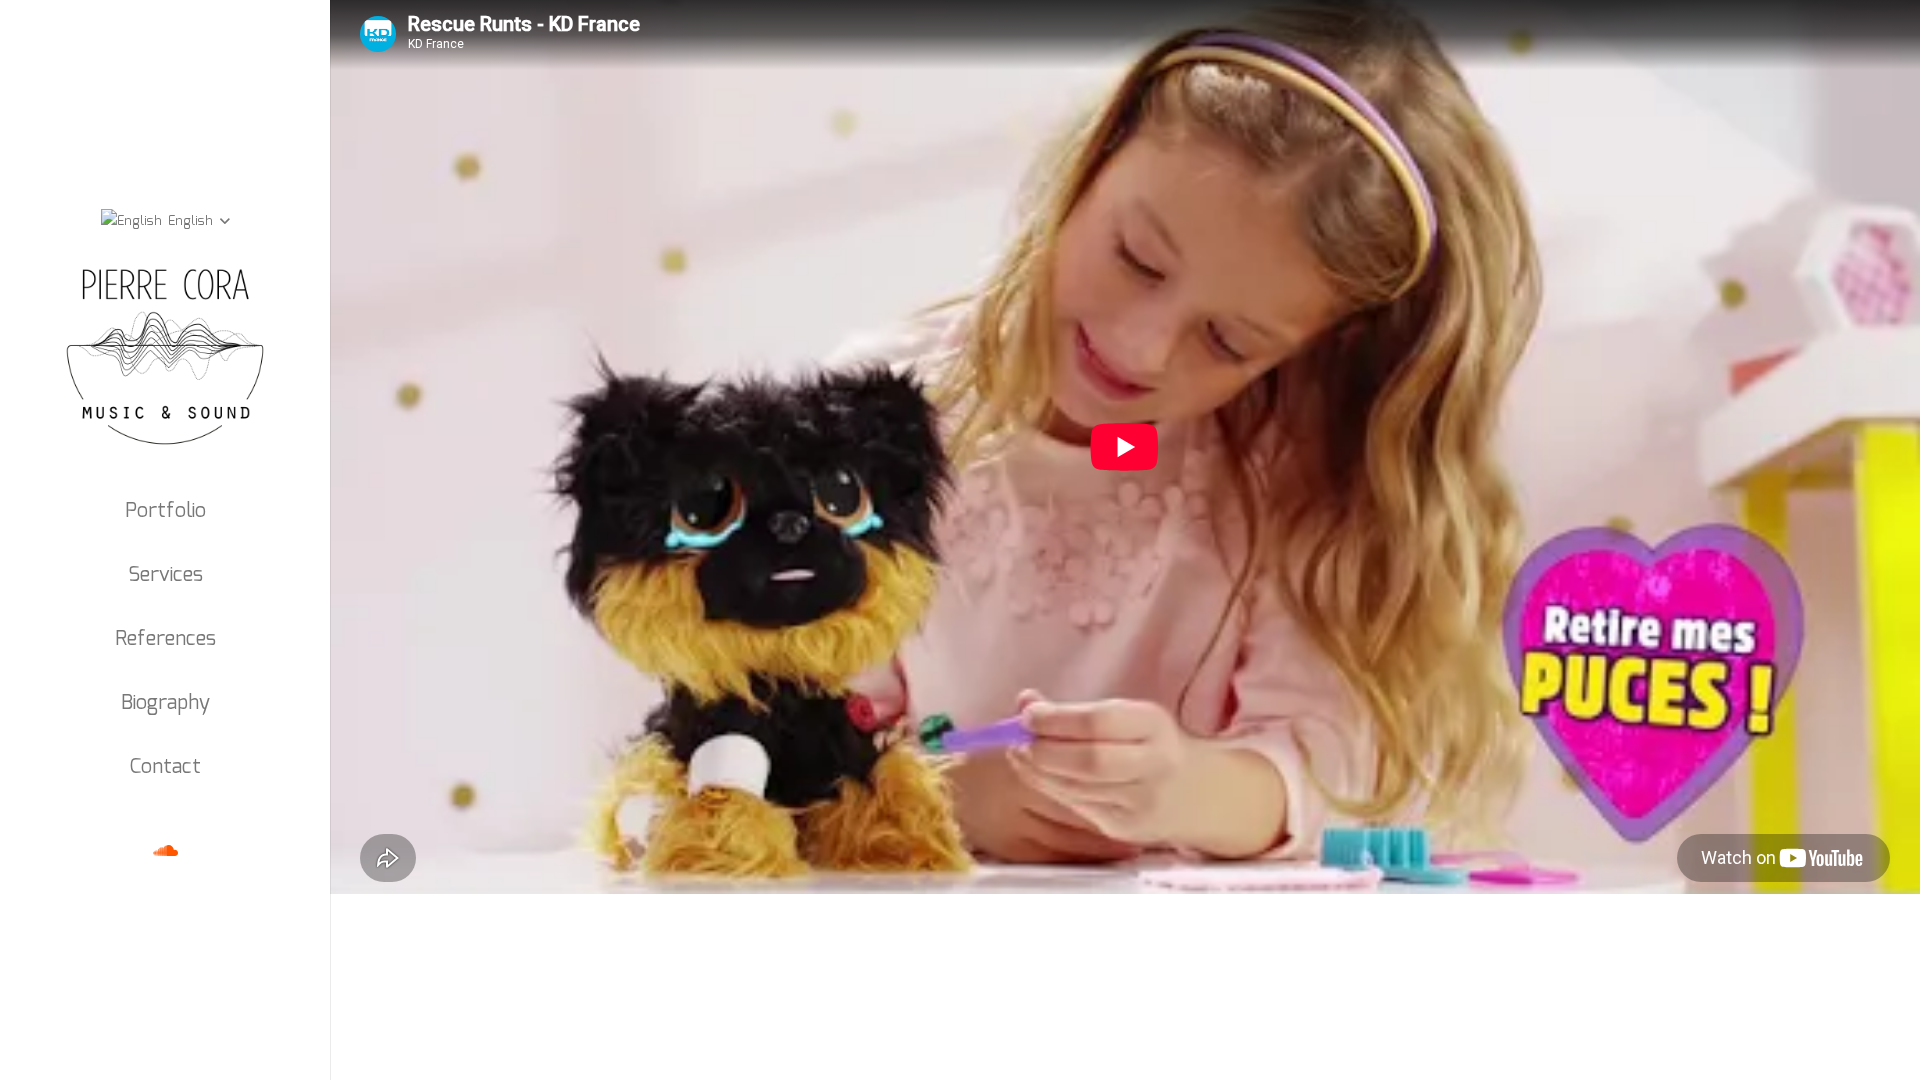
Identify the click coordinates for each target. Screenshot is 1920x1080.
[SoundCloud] (165, 851)
